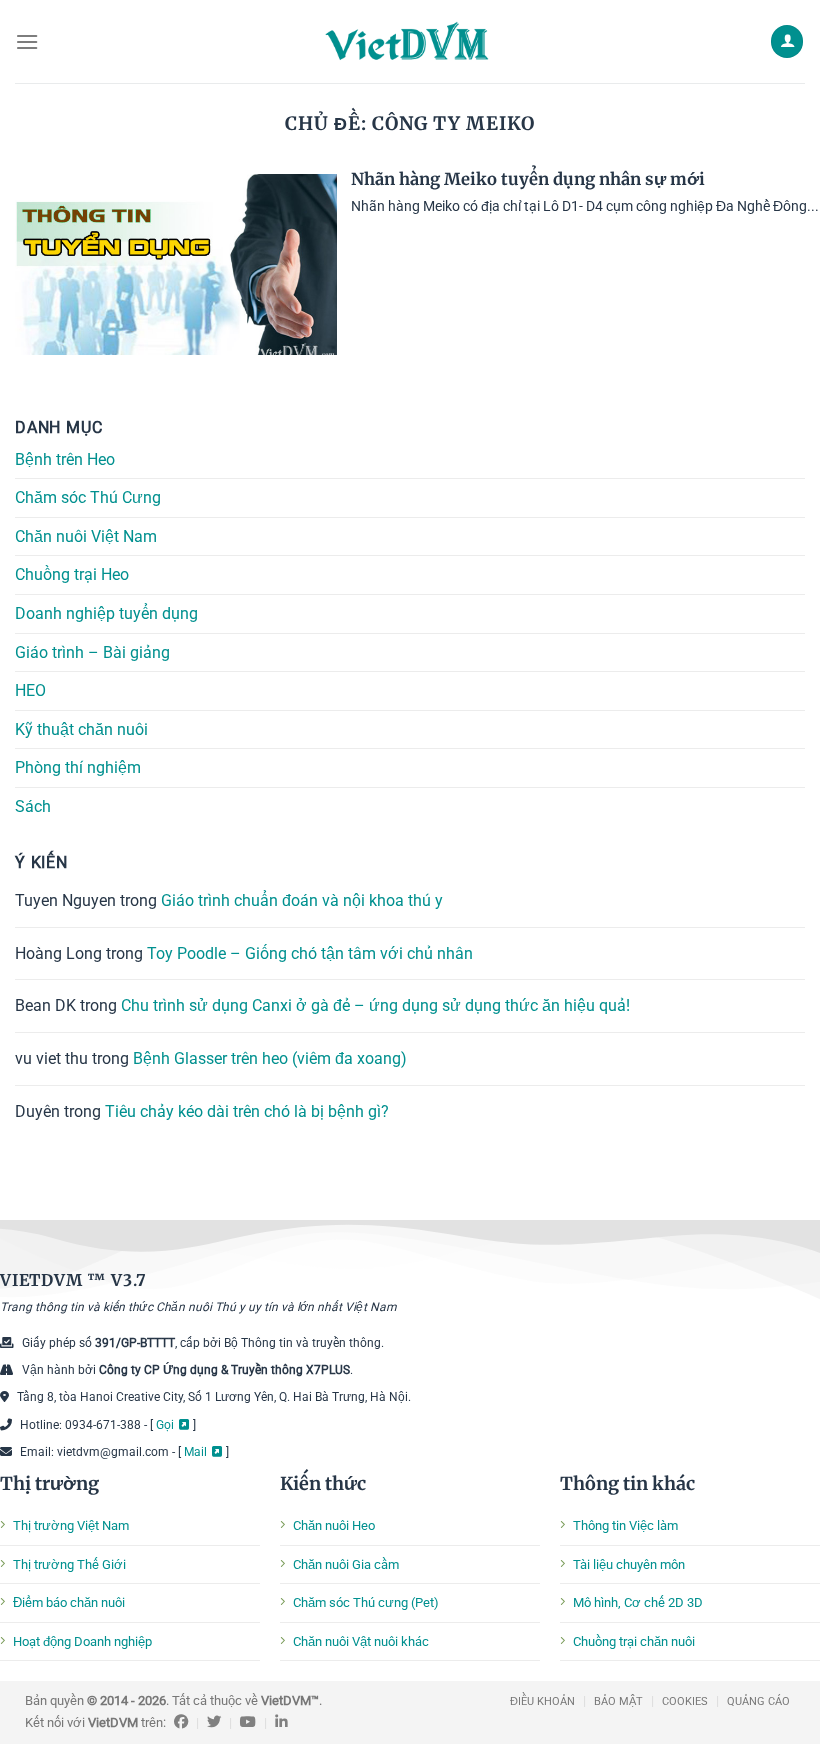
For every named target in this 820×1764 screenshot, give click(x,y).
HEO (30, 690)
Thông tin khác (627, 1483)
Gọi (165, 1425)
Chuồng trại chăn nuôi (634, 1641)
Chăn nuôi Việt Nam (86, 535)
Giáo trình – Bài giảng (92, 651)
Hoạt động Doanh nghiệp (82, 1641)
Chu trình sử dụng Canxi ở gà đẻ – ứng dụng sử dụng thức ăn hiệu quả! (375, 1005)
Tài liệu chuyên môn (629, 1564)
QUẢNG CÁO (758, 1701)
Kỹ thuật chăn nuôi (81, 728)
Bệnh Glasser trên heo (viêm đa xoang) (270, 1057)
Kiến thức (323, 1483)
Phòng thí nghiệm (78, 767)
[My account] (787, 41)
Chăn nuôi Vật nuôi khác (361, 1641)
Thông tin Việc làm (625, 1525)
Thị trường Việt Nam (71, 1525)
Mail (195, 1452)
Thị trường (49, 1483)
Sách (33, 806)
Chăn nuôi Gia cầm (346, 1564)
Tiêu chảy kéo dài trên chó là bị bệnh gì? (247, 1110)
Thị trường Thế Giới (69, 1564)
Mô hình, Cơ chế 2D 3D (638, 1602)
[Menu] (27, 41)
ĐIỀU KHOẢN (542, 1701)
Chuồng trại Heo (72, 574)
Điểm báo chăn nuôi (69, 1602)
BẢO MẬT (618, 1701)
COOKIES (685, 1701)
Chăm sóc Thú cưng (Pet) (366, 1602)
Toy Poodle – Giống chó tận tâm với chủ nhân (310, 952)
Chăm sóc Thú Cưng (88, 497)
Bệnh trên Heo (65, 458)
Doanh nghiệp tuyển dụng (106, 613)
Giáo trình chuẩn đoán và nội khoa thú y (302, 900)
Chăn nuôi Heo (334, 1525)
